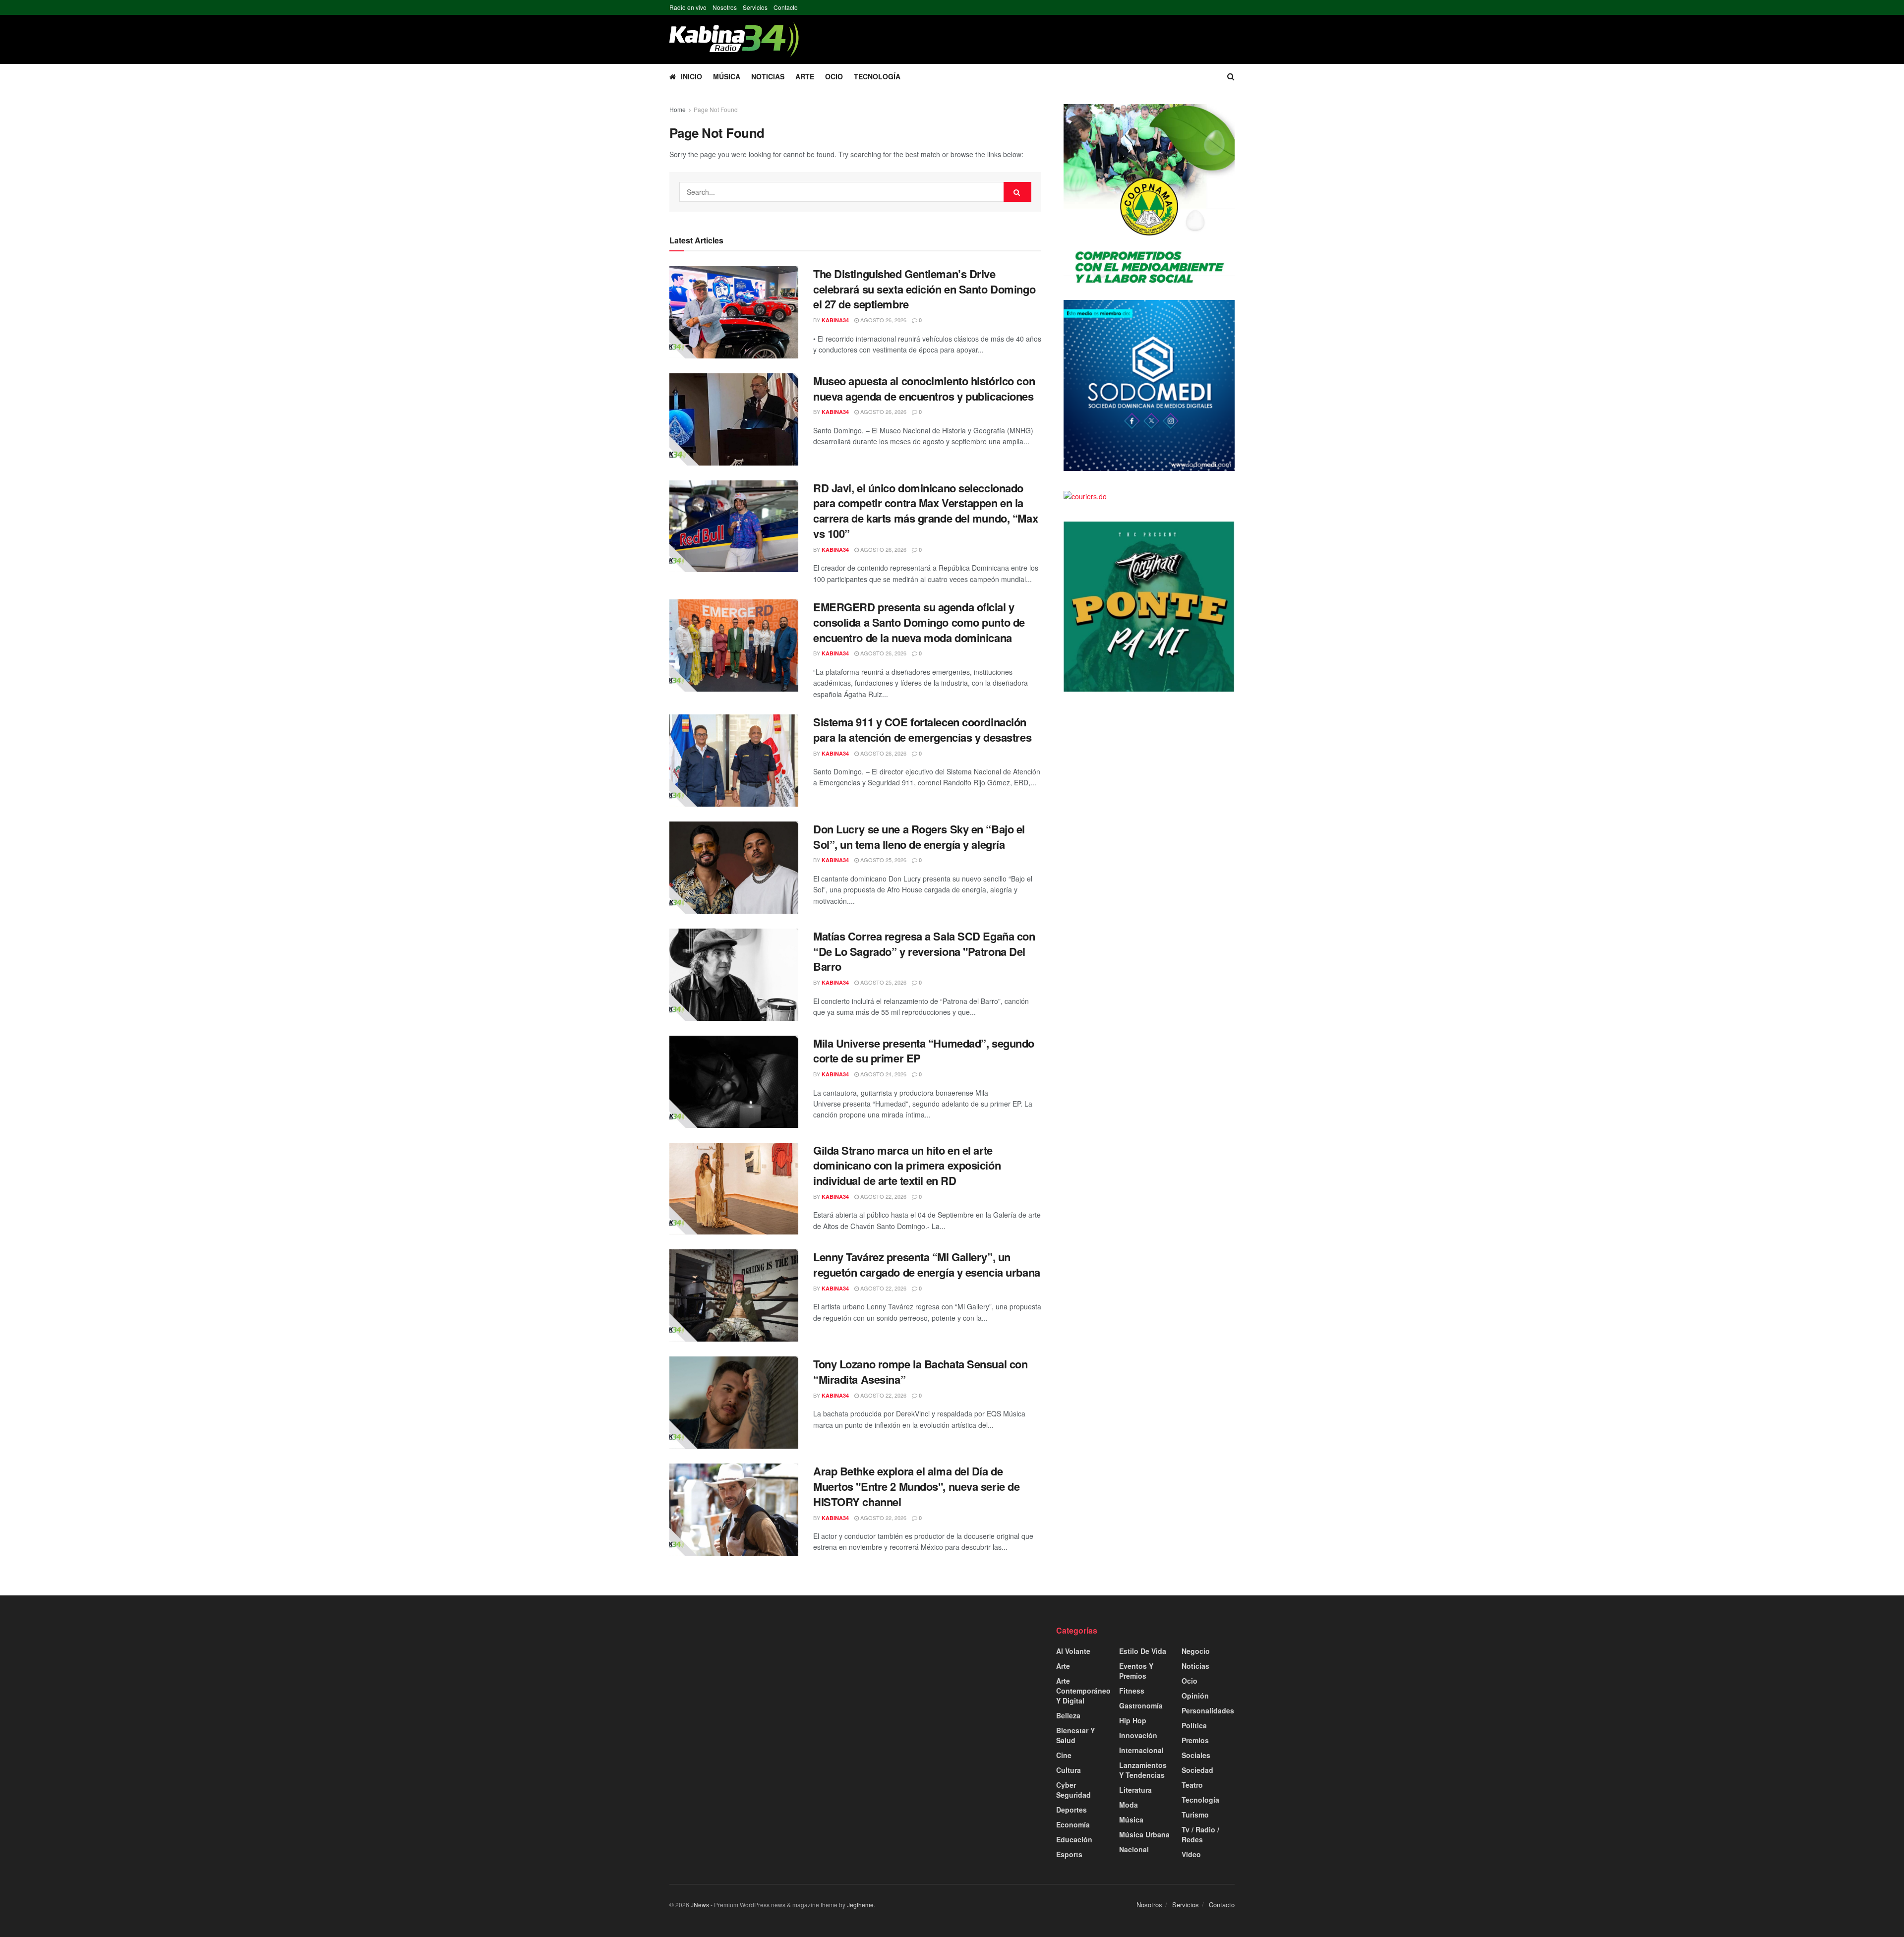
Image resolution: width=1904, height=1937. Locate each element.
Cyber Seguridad (1073, 1790)
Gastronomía (1141, 1705)
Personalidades (1208, 1710)
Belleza (1068, 1715)
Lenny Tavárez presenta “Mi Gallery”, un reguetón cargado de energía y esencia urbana (927, 1264)
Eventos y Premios (1136, 1671)
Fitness (1132, 1691)
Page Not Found (716, 109)
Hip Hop (1133, 1720)
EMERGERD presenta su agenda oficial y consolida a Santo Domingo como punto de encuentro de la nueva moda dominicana (919, 622)
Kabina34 (835, 320)
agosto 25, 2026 (883, 860)
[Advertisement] (759, 1695)
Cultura (1069, 1770)
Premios (1195, 1740)
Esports (1069, 1854)
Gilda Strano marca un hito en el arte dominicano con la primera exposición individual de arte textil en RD (907, 1166)
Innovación (1138, 1735)
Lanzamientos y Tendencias (1143, 1770)
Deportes (1071, 1810)
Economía (1073, 1824)
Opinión (1195, 1696)
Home (678, 109)
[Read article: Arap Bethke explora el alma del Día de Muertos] (734, 1510)
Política (1194, 1725)
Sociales (1196, 1755)
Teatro (1192, 1785)
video (1191, 1854)
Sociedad (1197, 1770)
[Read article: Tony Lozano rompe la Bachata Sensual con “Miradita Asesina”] (734, 1403)
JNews (700, 1905)
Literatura (1135, 1790)
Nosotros (725, 7)
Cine (1064, 1755)
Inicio (691, 76)
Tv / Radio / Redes (1200, 1834)
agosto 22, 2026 (883, 1196)
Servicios (755, 7)
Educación (1074, 1839)
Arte (805, 76)
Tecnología (877, 76)
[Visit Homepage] (734, 39)
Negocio (1196, 1651)
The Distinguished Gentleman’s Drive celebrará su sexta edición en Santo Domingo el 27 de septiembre (924, 289)
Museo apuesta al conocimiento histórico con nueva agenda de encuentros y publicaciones (924, 388)
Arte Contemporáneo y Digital (1083, 1691)
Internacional (1141, 1750)
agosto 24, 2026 (883, 1074)
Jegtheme (860, 1905)
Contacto (786, 7)
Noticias (768, 76)
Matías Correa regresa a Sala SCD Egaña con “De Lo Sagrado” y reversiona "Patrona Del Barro (924, 951)
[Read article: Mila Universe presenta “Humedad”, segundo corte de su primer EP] (734, 1082)
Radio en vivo (688, 7)
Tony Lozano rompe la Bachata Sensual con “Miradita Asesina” (920, 1372)
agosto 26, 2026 (883, 320)
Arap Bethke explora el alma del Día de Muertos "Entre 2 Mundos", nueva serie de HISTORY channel (916, 1486)
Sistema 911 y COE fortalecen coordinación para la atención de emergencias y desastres (922, 730)
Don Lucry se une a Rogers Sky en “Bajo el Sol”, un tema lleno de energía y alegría (919, 837)
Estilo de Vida (1143, 1651)
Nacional (1134, 1849)
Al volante (1073, 1651)
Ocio (834, 76)
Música (727, 76)
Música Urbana (1144, 1834)
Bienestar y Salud (1075, 1735)
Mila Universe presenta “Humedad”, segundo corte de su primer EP (924, 1051)
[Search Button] (1231, 76)
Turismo (1195, 1815)
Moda (1129, 1805)
